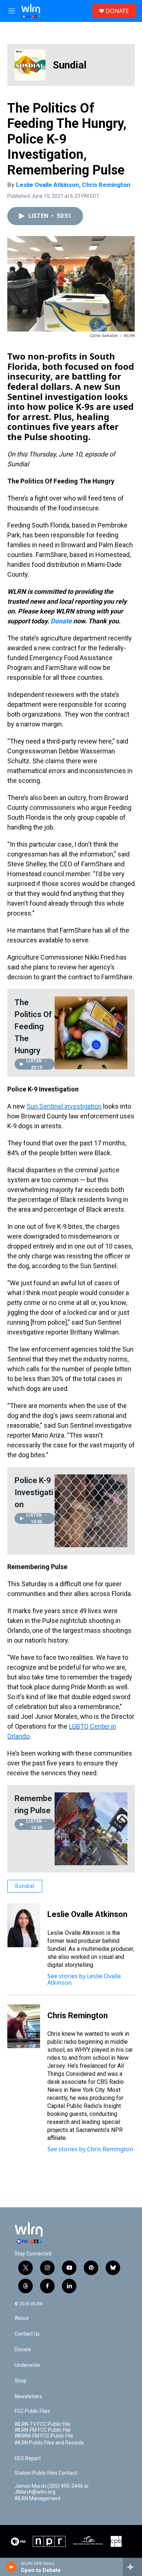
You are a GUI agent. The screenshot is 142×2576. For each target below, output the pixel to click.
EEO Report (28, 2459)
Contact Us (27, 2334)
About (22, 2318)
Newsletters (28, 2397)
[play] (11, 2567)
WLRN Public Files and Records (49, 2443)
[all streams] (132, 2567)
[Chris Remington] (24, 2026)
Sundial (70, 65)
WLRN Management (38, 2499)
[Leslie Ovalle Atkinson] (24, 1925)
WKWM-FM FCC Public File (44, 2436)
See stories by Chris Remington (90, 2149)
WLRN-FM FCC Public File (43, 2430)
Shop (21, 2381)
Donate (61, 621)
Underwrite (27, 2365)
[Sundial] (30, 65)
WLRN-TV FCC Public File (42, 2424)
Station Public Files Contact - (47, 2473)
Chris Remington (106, 185)
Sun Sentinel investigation (64, 1106)
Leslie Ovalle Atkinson (48, 185)
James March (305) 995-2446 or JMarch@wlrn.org (52, 2489)
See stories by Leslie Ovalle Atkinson (84, 1979)
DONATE (117, 11)
